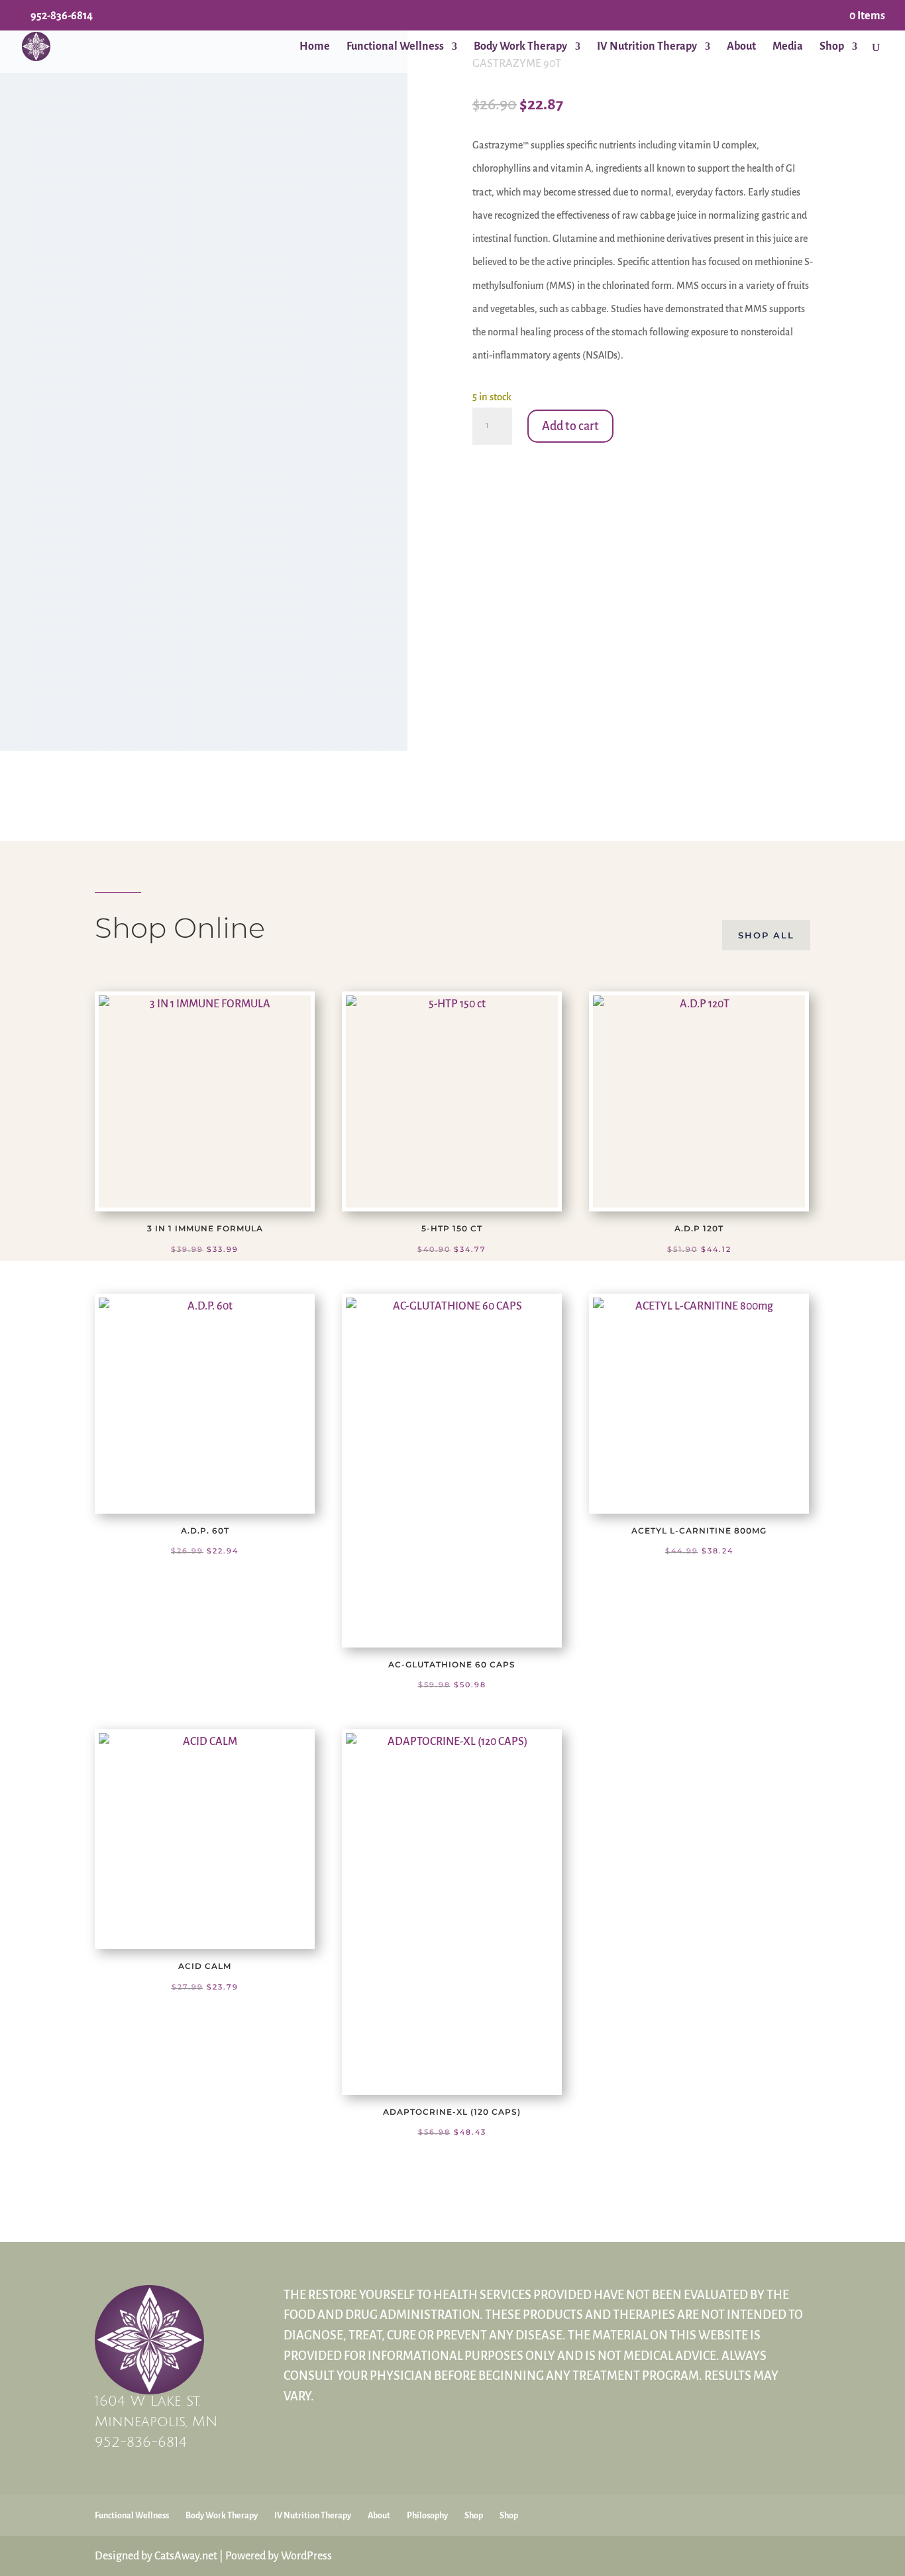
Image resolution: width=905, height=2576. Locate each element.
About (741, 47)
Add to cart (570, 426)
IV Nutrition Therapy (647, 47)
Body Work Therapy (520, 47)
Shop (832, 47)
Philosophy (427, 2516)
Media (788, 47)
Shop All (766, 935)
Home (315, 47)
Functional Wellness (395, 47)
